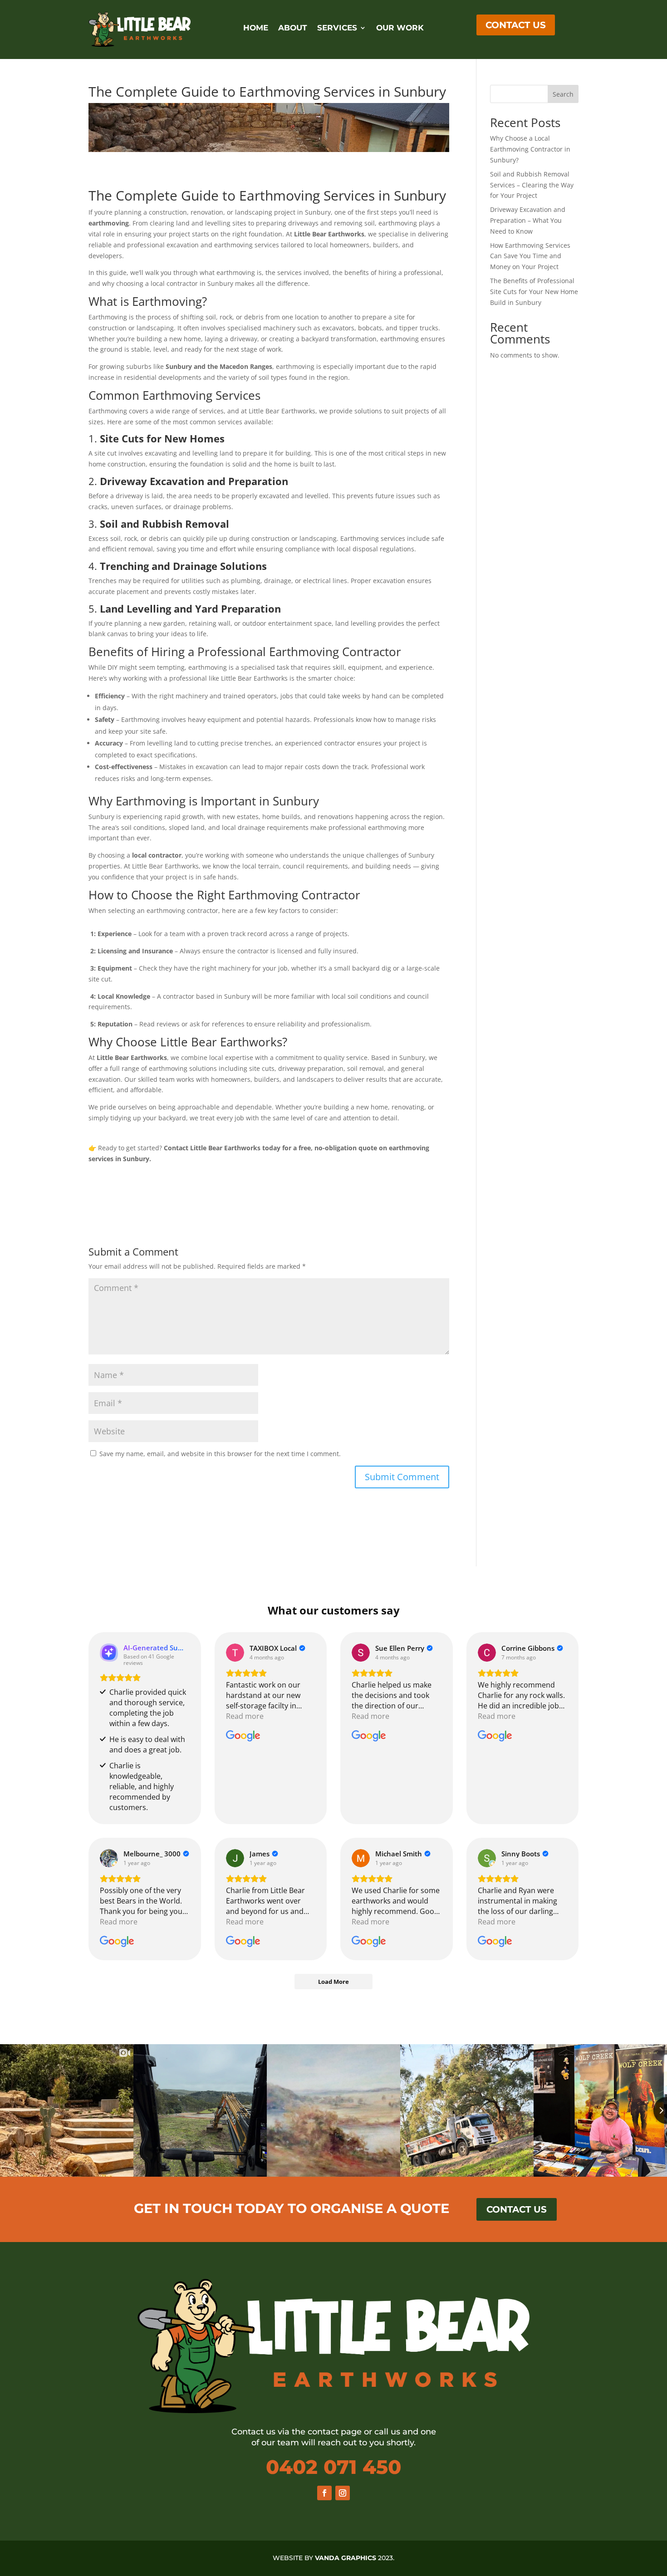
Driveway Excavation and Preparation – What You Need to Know (528, 220)
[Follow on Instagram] (343, 2493)
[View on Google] (235, 1653)
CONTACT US (516, 25)
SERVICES (337, 28)
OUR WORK (400, 28)
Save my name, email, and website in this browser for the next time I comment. (220, 1454)
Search (563, 94)
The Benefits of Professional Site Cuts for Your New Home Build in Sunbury (534, 292)
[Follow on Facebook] (324, 2493)
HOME (256, 28)
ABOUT (293, 28)
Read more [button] (245, 1716)
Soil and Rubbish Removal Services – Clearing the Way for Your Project (532, 185)
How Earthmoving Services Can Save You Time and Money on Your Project (530, 256)
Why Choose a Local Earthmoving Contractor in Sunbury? (530, 149)
